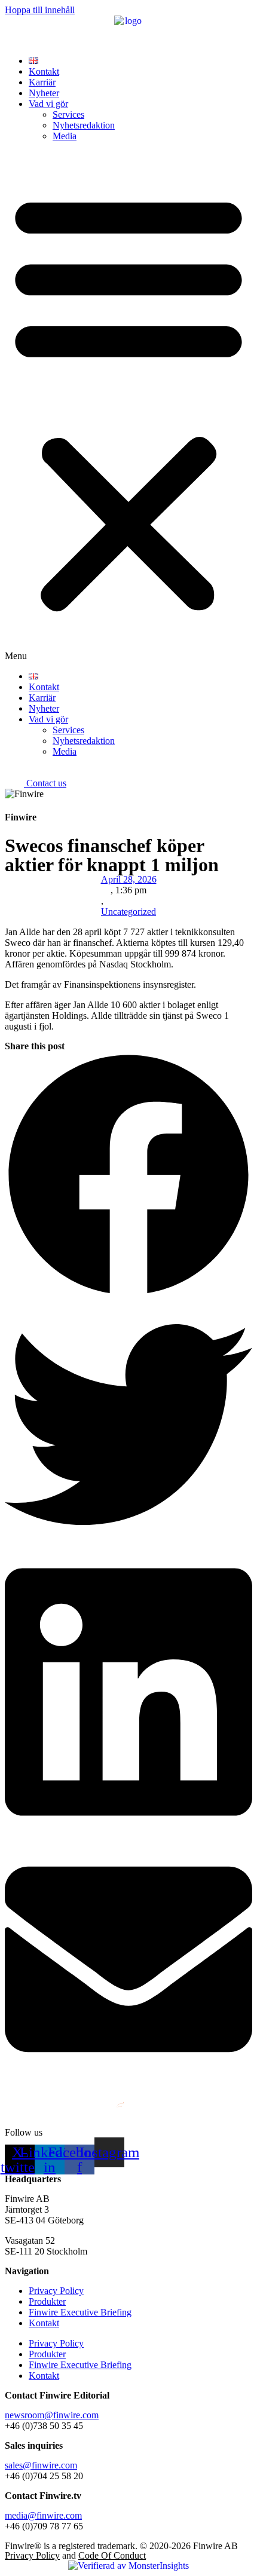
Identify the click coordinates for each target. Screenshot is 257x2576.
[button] (128, 406)
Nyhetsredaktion (84, 125)
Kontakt (44, 71)
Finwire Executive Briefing (80, 2312)
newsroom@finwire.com (52, 2415)
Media (65, 136)
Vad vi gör (48, 104)
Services (68, 114)
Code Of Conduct (112, 2555)
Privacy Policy (56, 2291)
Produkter (47, 2301)
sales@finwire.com (41, 2465)
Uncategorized (128, 912)
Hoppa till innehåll (40, 10)
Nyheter (44, 93)
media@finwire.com (43, 2515)
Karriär (42, 82)
